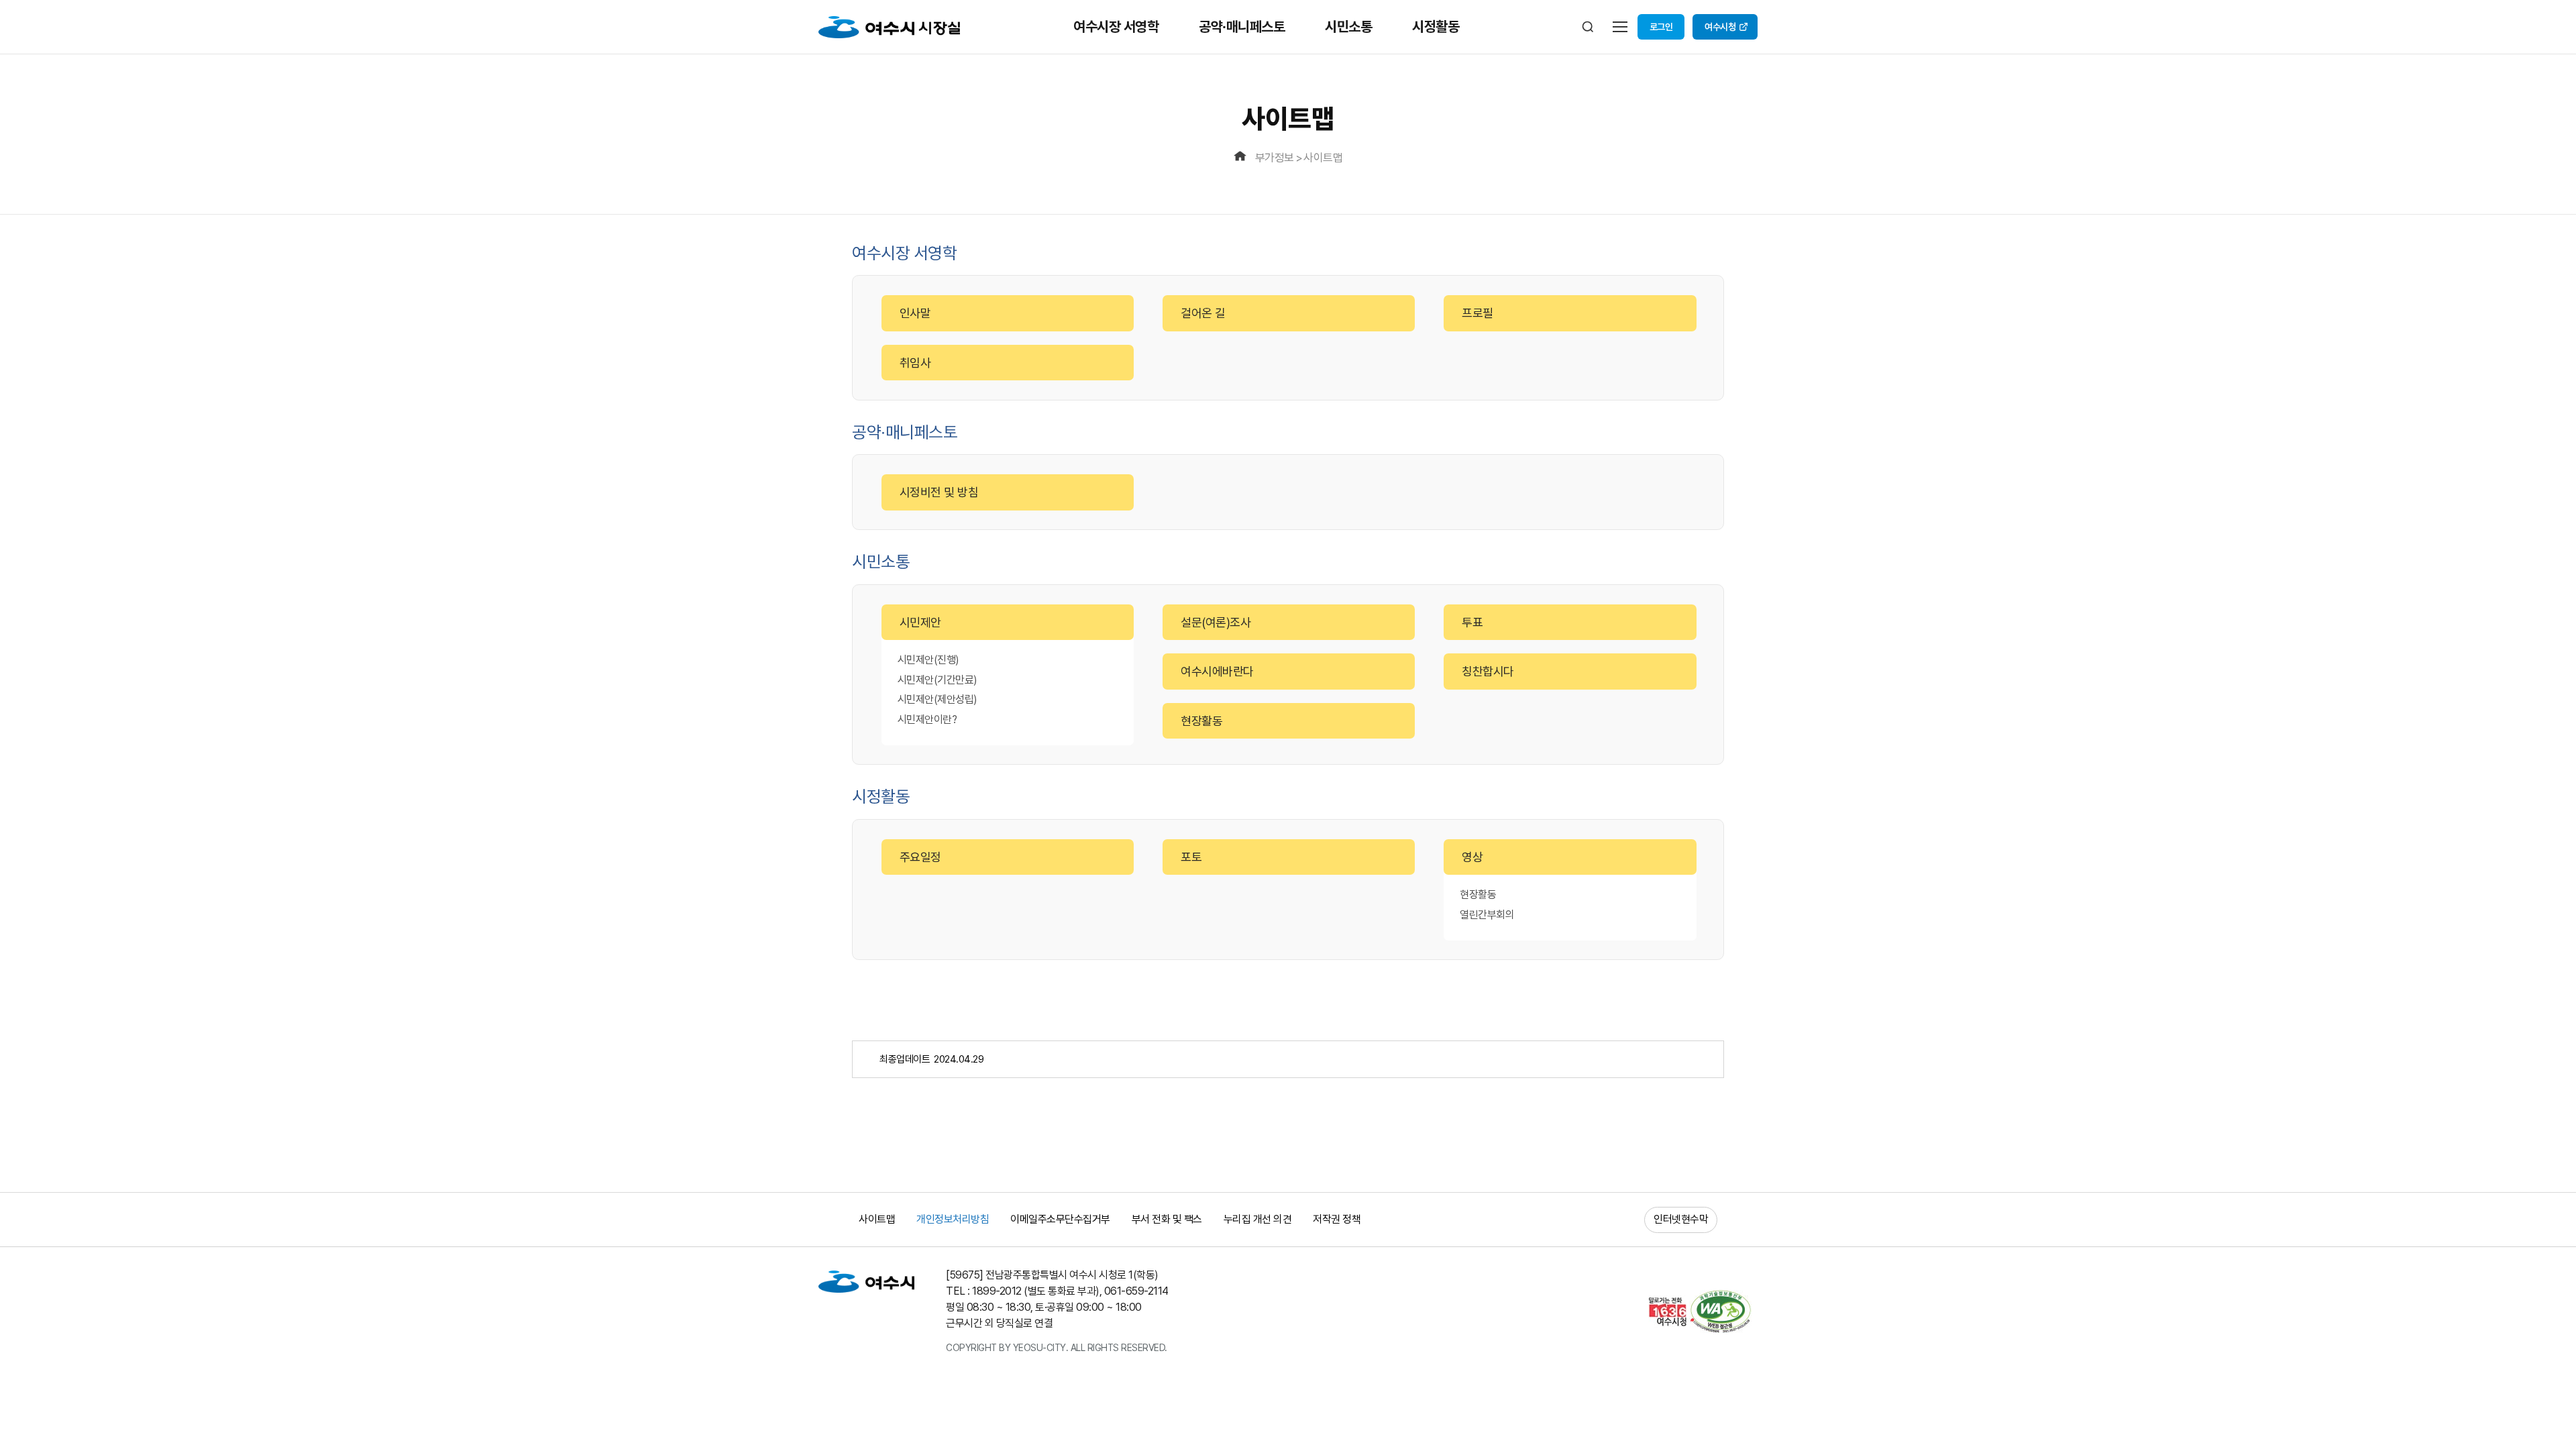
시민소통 (1348, 26)
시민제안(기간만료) (937, 680)
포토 (1191, 857)
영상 (1472, 857)
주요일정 (920, 857)
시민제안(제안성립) (937, 699)
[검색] (1588, 27)
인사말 (915, 313)
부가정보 (1275, 158)
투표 (1472, 622)
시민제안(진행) (928, 660)
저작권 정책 (1337, 1219)
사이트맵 (1323, 158)
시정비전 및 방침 (939, 492)
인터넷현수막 (1681, 1219)
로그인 (1661, 27)
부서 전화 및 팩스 (1167, 1219)
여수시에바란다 (1217, 671)
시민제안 (920, 622)
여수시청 (1720, 27)
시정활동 (1436, 26)
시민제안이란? (927, 719)
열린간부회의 (1487, 915)
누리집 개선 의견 (1258, 1219)
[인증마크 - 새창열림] (1698, 1311)
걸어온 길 (1203, 313)
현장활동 (1201, 721)
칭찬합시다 (1488, 671)
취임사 (915, 363)
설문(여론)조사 (1216, 622)
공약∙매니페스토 (1242, 26)
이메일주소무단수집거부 (1060, 1219)
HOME (1242, 158)
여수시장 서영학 (1116, 26)
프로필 (1478, 313)
